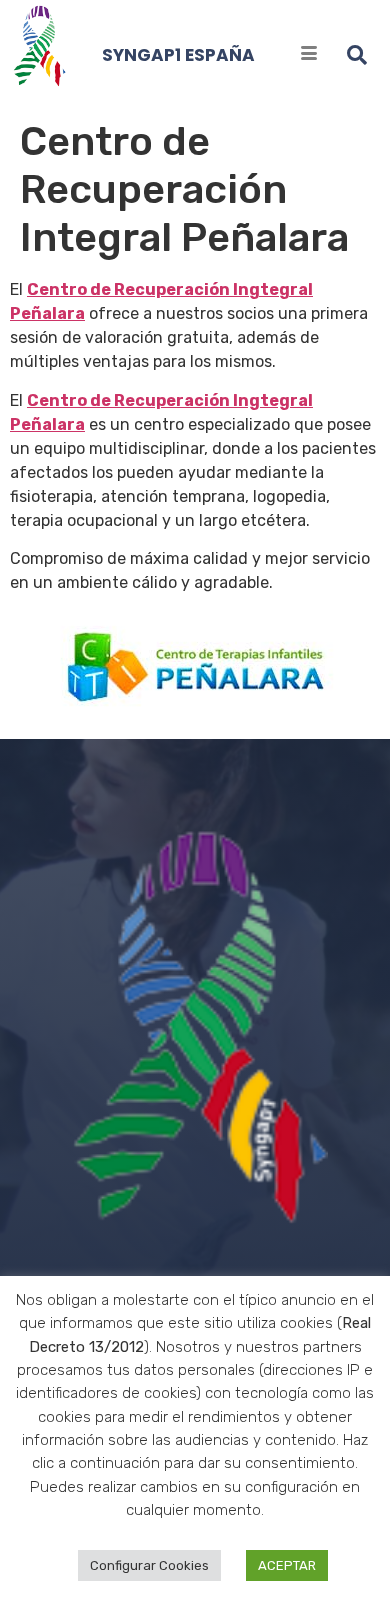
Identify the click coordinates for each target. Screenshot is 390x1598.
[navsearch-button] (357, 55)
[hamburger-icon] (309, 55)
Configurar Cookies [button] (149, 1565)
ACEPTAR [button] (287, 1565)
